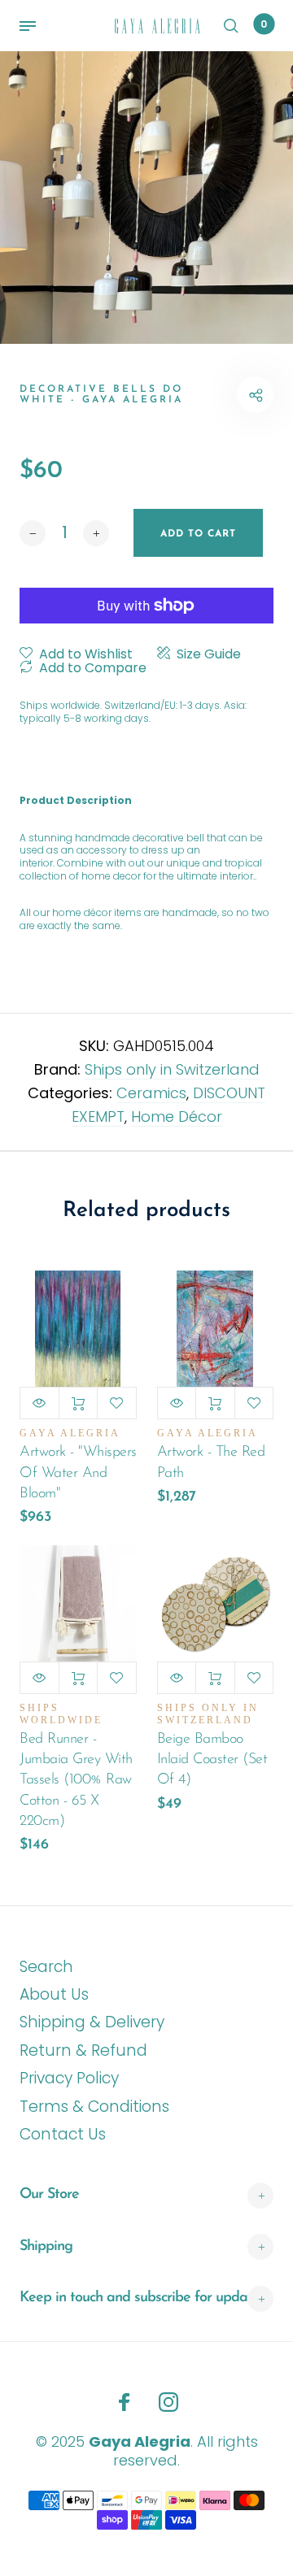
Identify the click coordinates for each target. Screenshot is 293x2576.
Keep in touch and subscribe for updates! (144, 2298)
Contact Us (63, 2134)
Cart (264, 24)
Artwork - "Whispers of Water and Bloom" (78, 1473)
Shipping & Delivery (92, 2022)
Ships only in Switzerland (172, 1069)
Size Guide (209, 654)
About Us (54, 1994)
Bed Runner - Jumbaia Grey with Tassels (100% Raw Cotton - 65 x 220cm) (76, 1781)
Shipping (46, 2247)
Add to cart (79, 1403)
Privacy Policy (69, 2078)
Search (46, 1967)
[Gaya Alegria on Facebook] (125, 2402)
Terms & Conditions (94, 2107)
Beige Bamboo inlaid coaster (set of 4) (212, 1760)
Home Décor (177, 1116)
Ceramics (151, 1093)
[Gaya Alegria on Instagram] (168, 2402)
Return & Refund (83, 2050)
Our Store (49, 2195)
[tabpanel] (146, 198)
